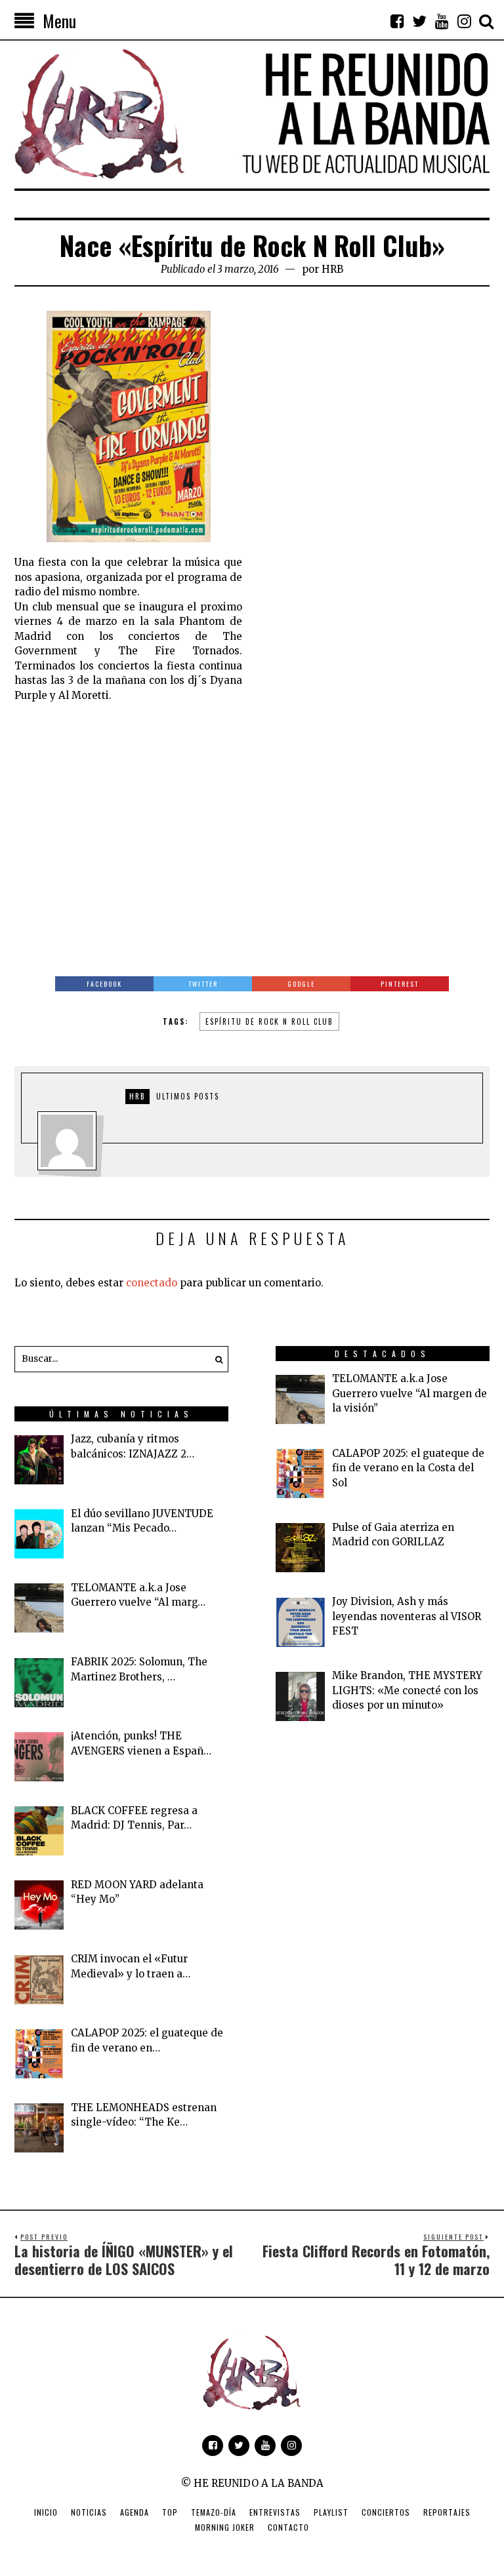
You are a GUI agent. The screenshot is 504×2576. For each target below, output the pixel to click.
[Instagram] (464, 21)
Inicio (46, 2512)
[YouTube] (442, 21)
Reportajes (447, 2512)
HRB (332, 269)
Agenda (135, 2512)
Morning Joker (225, 2527)
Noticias (89, 2512)
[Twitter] (419, 21)
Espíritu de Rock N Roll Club (269, 1021)
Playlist (331, 2512)
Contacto (288, 2527)
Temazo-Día (214, 2512)
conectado (152, 1283)
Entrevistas (275, 2512)
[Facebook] (397, 21)
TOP (170, 2512)
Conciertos (386, 2512)
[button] (215, 1359)
